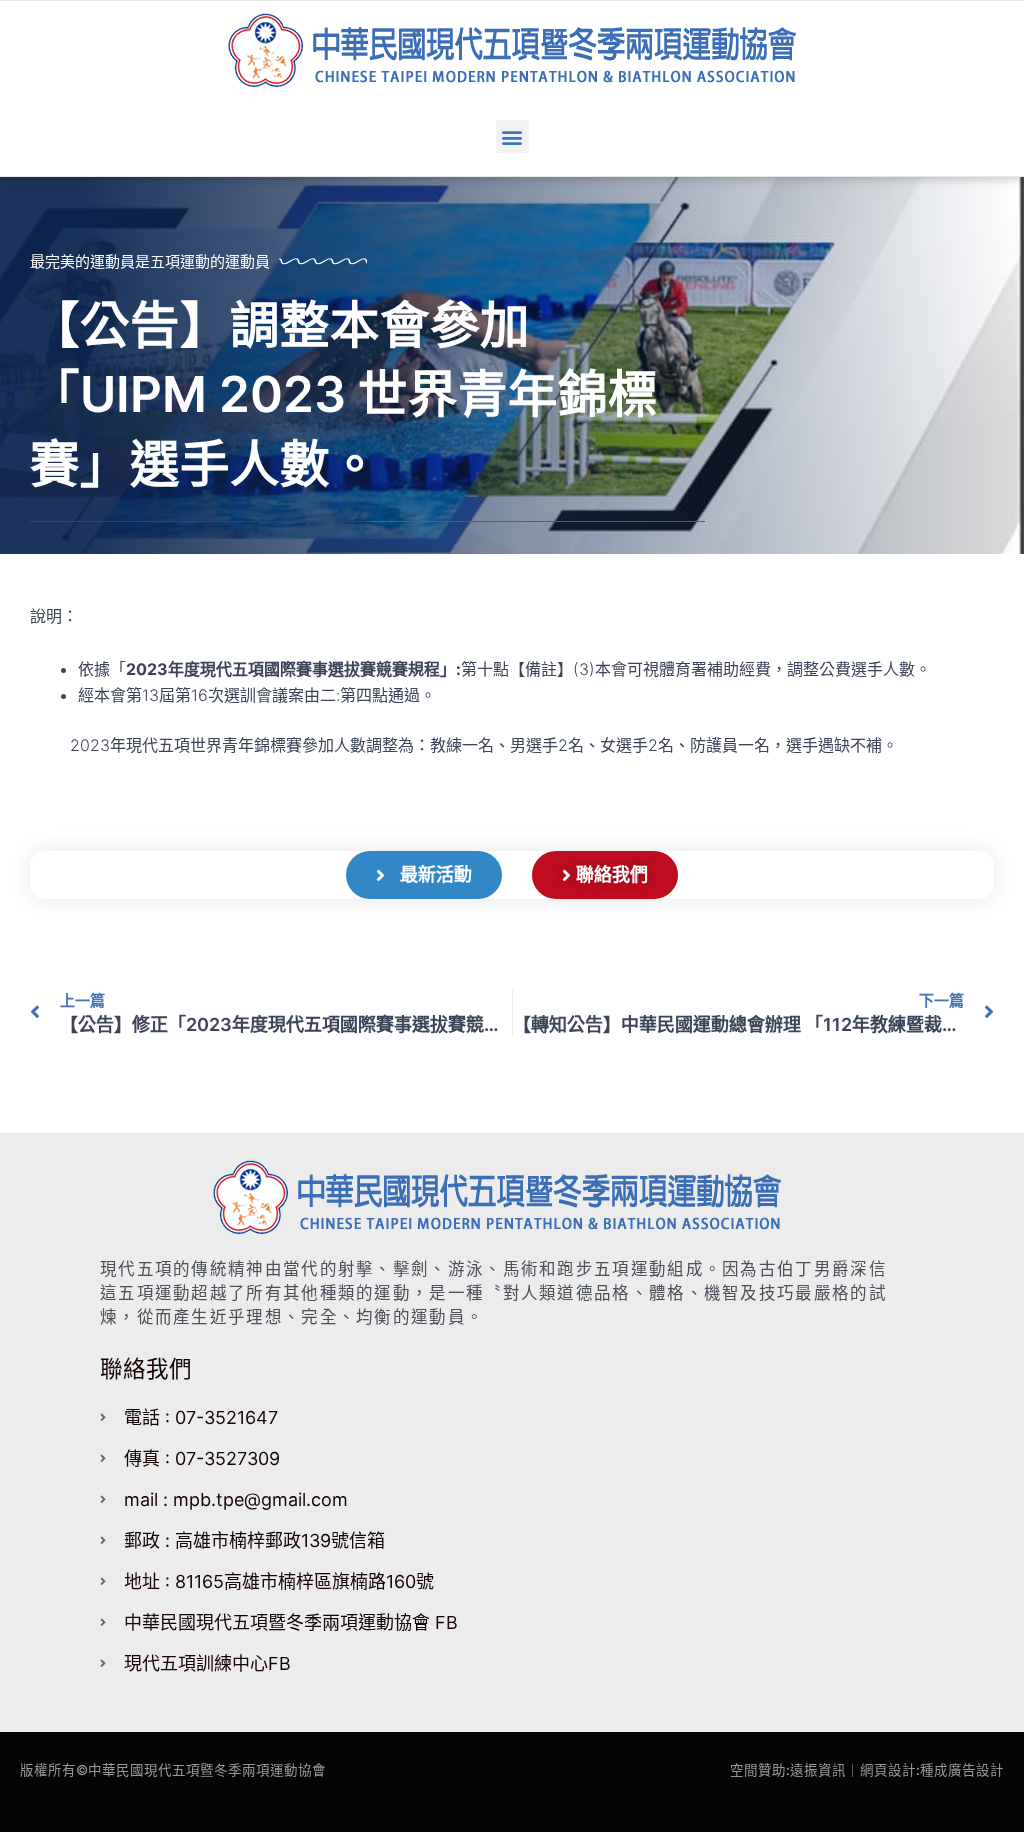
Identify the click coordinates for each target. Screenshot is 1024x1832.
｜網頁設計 (881, 1770)
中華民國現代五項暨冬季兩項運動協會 (207, 1770)
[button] (512, 136)
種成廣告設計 (962, 1770)
